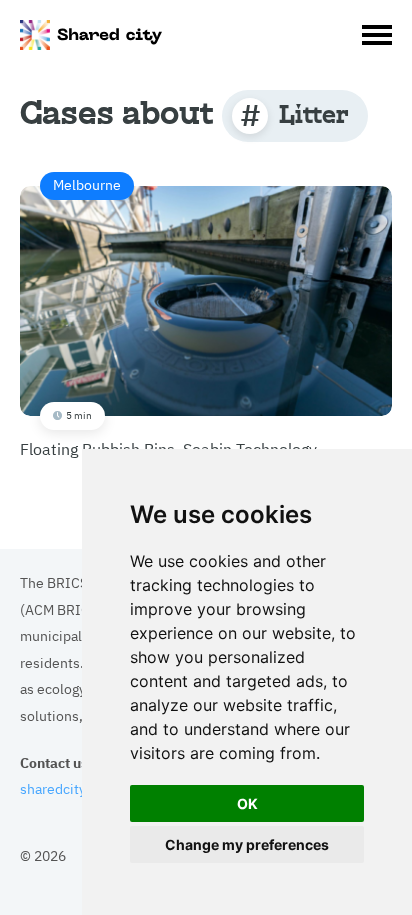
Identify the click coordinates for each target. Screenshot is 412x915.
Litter (313, 113)
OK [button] (247, 803)
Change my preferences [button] (247, 844)
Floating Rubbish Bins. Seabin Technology (168, 316)
